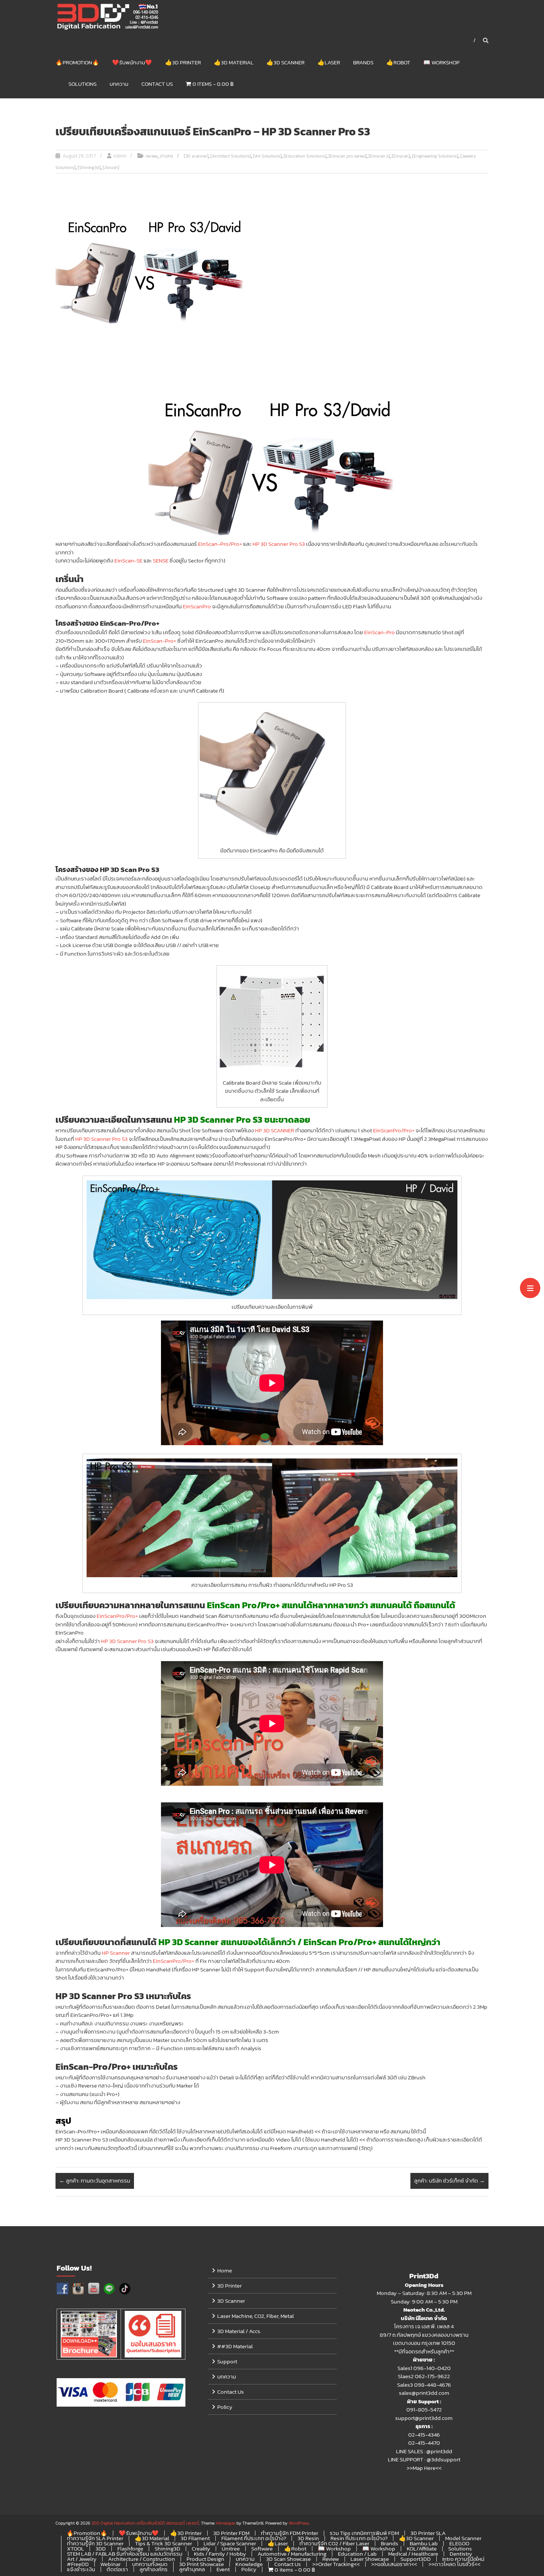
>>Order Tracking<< (336, 2564)
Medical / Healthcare (413, 2554)
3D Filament (195, 2538)
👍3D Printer (183, 62)
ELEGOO (459, 2543)
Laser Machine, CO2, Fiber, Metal (256, 2316)
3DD (101, 2548)
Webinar (110, 2564)
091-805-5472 (424, 2409)
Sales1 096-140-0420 (424, 2368)
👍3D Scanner (286, 62)
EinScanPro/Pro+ (394, 1130)
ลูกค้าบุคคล (192, 2569)
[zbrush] (111, 168)
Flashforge (130, 2548)
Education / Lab (357, 2554)
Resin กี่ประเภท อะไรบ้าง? (359, 2538)
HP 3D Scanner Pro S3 (279, 544)
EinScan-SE (128, 560)
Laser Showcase (370, 2559)
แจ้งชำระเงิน (81, 2569)
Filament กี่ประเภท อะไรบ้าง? (254, 2538)
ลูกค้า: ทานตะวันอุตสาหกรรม (95, 2181)
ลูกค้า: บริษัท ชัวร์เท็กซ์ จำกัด (449, 2181)
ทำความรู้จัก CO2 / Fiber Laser (334, 2543)
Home (225, 2270)
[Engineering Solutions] (435, 156)
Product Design (205, 2559)
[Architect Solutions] (231, 156)
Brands (363, 62)
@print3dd (439, 2451)
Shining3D (167, 2548)
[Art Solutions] (267, 156)
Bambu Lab (424, 2543)
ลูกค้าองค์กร (154, 2569)
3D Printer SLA (428, 2533)
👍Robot (398, 62)
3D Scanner (231, 2301)
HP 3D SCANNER (275, 1130)
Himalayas (226, 2523)
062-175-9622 (432, 2376)
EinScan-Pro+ (159, 641)
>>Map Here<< (424, 2468)
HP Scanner (116, 1953)
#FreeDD (78, 2564)
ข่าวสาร (167, 156)
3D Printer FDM (231, 2533)
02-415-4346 (424, 2435)
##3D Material (235, 2346)
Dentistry (461, 2554)
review (152, 156)
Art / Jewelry (82, 2559)
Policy (225, 2407)
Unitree (231, 2548)
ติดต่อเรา (117, 2569)
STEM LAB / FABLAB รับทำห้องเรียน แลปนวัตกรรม (125, 2554)
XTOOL (75, 2548)
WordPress (299, 2523)
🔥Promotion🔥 (77, 62)
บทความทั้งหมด (150, 2564)
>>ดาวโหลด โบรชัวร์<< (454, 2564)
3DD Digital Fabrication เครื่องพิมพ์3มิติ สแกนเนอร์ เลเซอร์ (145, 2523)
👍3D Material (234, 62)
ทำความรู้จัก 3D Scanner (95, 2543)
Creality (201, 2548)
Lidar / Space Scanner (230, 2543)
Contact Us (157, 84)
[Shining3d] (89, 168)
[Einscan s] (379, 156)
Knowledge (249, 2564)
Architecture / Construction (142, 2559)
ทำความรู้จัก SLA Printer (95, 2538)
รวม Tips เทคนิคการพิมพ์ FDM (364, 2533)
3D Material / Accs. (239, 2331)
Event (223, 2569)
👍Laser (329, 62)
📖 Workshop (441, 62)
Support (227, 2361)
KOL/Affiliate (422, 2548)
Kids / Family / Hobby (220, 2554)
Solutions (83, 84)
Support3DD (416, 2559)
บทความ (119, 84)
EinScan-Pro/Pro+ (220, 544)
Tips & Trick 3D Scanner (164, 2543)
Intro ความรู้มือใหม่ (463, 2559)
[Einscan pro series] (347, 156)
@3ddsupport (444, 2459)
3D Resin (308, 2538)
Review (331, 2559)
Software (262, 2548)
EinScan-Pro (380, 632)
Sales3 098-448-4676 (424, 2385)
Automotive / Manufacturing (292, 2554)
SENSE (161, 560)
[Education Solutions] (305, 156)
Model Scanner (463, 2538)
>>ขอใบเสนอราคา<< (394, 2564)
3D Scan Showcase (288, 2559)
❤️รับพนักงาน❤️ (132, 62)
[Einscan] (401, 156)
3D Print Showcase (202, 2564)
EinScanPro (197, 606)
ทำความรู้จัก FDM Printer (290, 2533)
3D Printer (229, 2286)
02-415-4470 (424, 2443)
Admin (120, 156)
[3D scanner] (196, 156)
